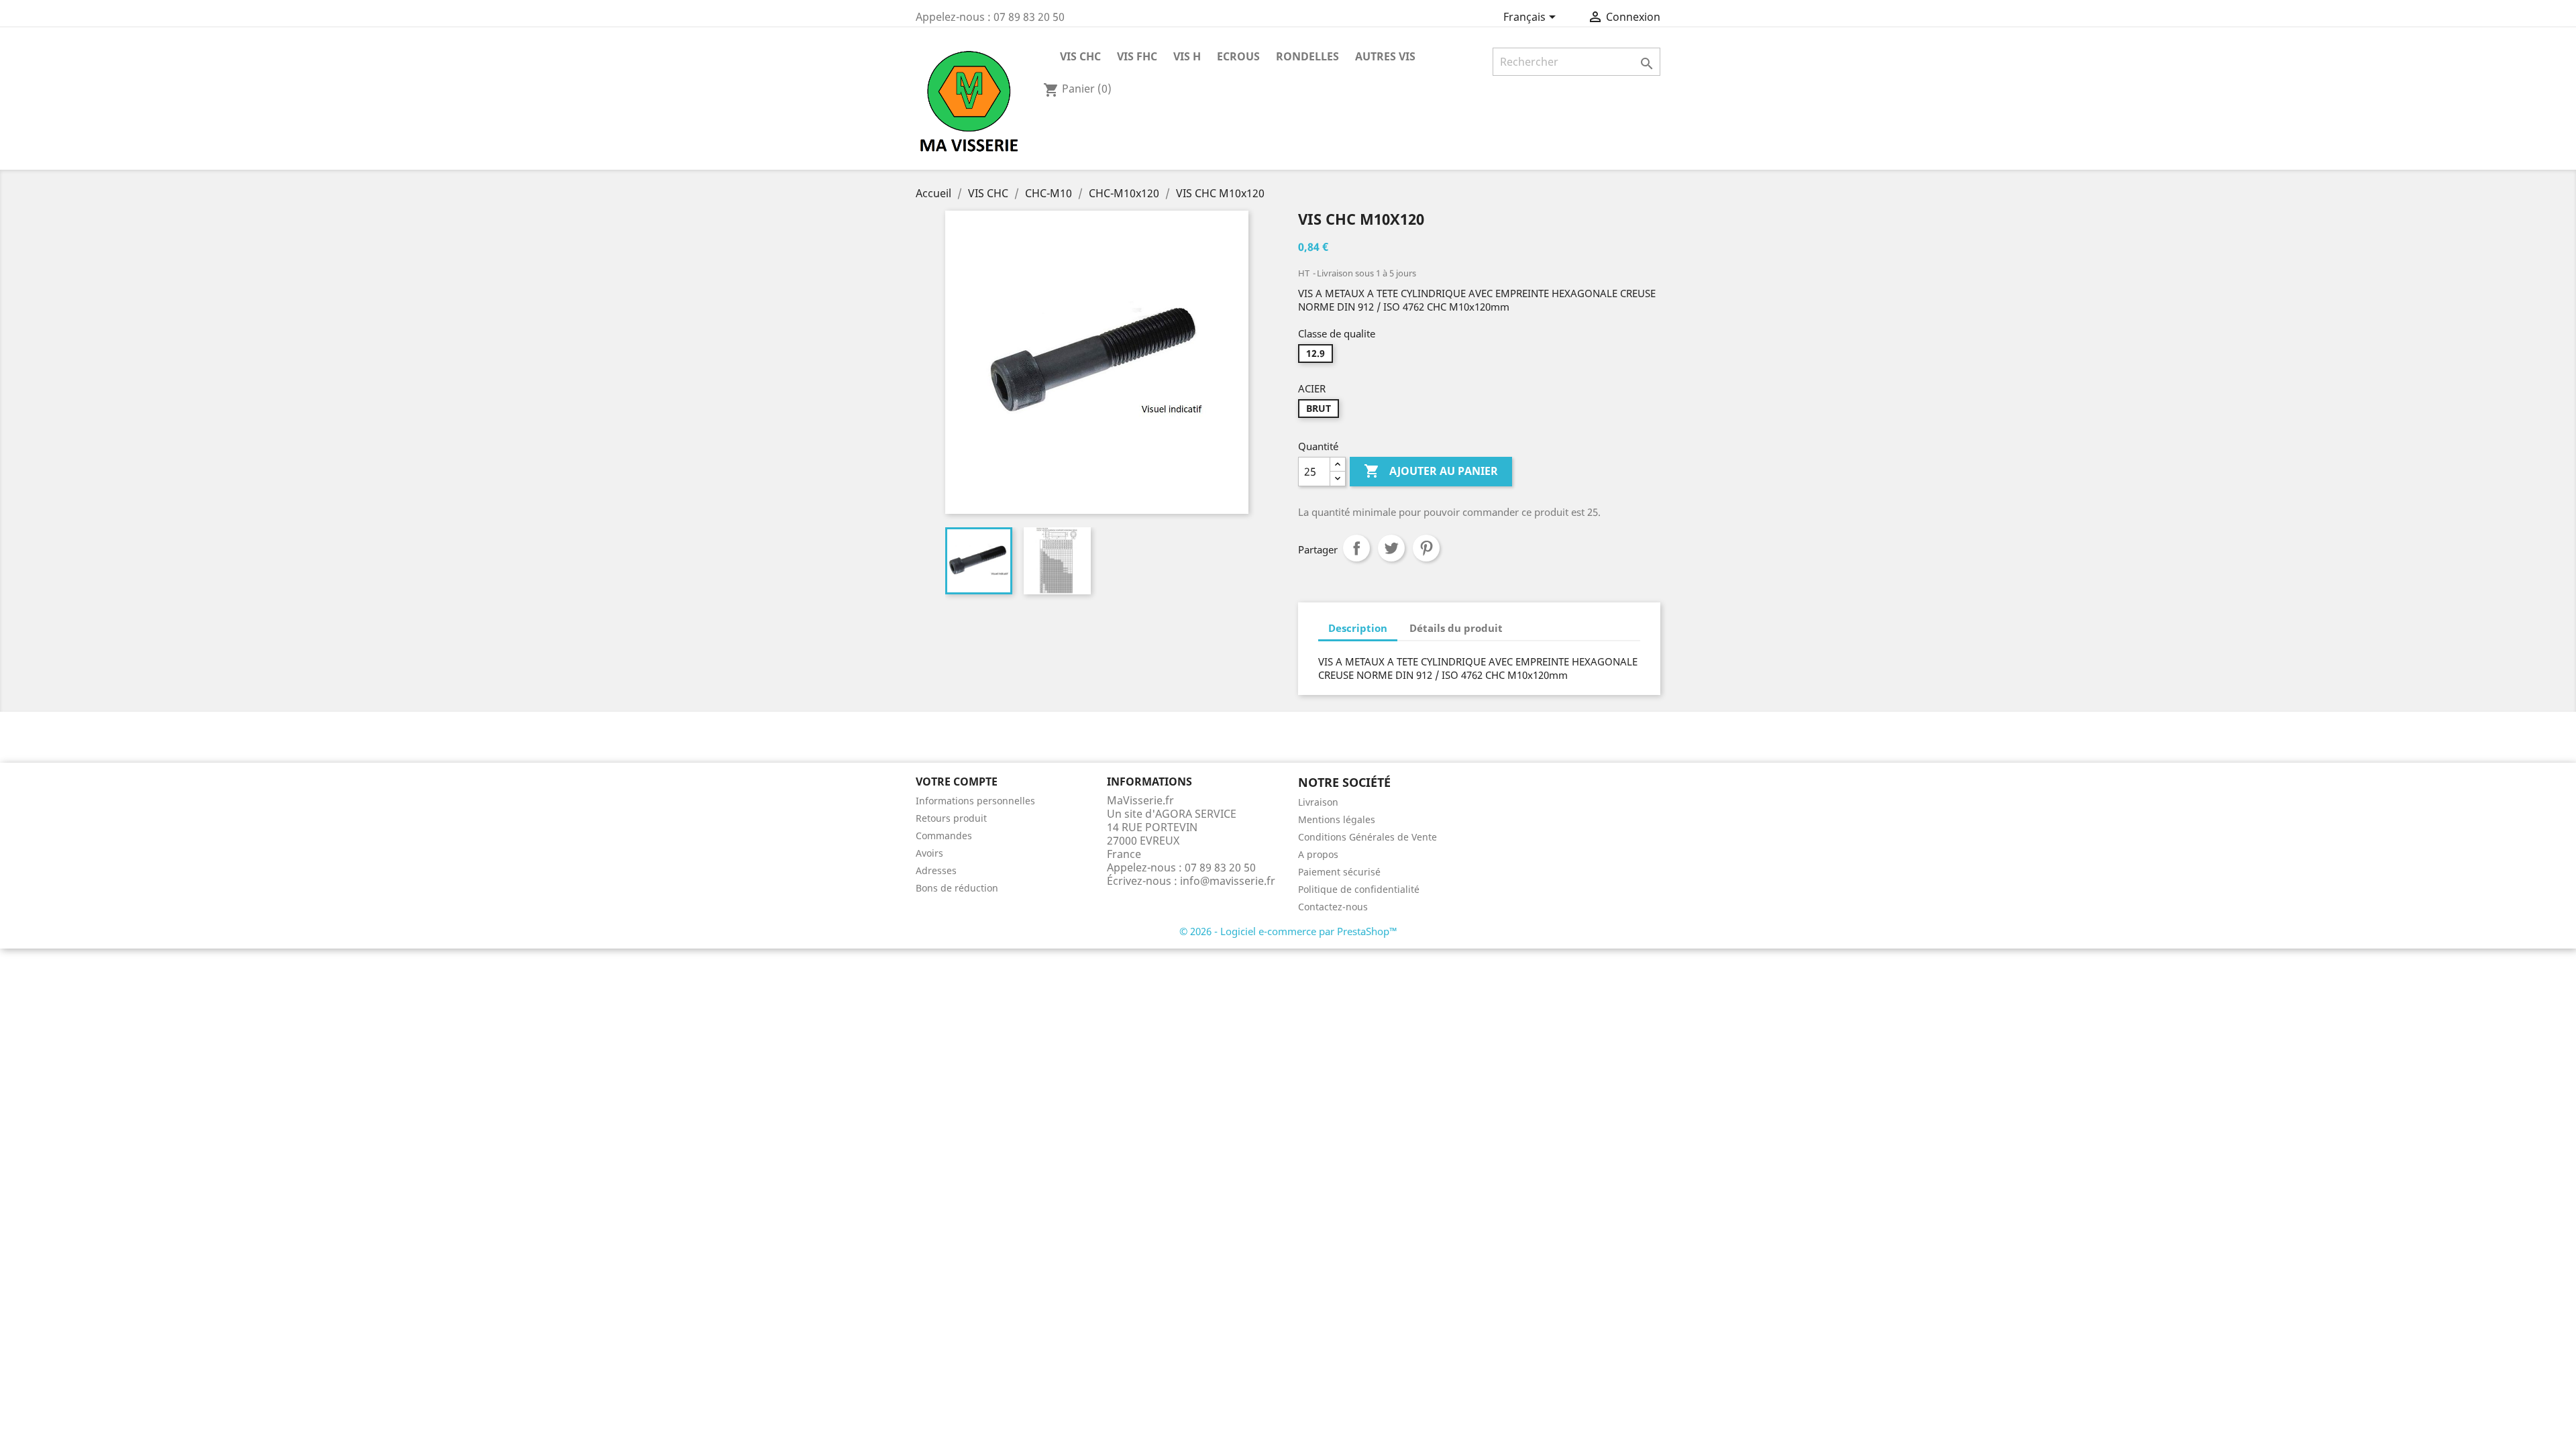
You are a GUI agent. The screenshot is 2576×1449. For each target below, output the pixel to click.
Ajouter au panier (1431, 471)
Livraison (1318, 802)
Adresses (936, 870)
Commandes (944, 836)
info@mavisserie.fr (1228, 881)
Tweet (1391, 548)
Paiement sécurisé (1339, 872)
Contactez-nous (1333, 907)
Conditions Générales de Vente (1367, 837)
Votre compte (957, 782)
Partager (1356, 548)
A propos (1318, 854)
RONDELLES (1307, 56)
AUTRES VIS (1385, 56)
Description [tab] (1358, 628)
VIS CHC (1080, 56)
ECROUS (1238, 56)
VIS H (1187, 56)
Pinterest (1426, 548)
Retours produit (951, 818)
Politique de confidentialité (1359, 889)
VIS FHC (1137, 56)
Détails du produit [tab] (1456, 628)
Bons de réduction (957, 888)
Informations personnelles (975, 801)
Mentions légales (1337, 819)
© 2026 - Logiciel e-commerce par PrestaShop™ (1288, 931)
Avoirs (929, 853)
